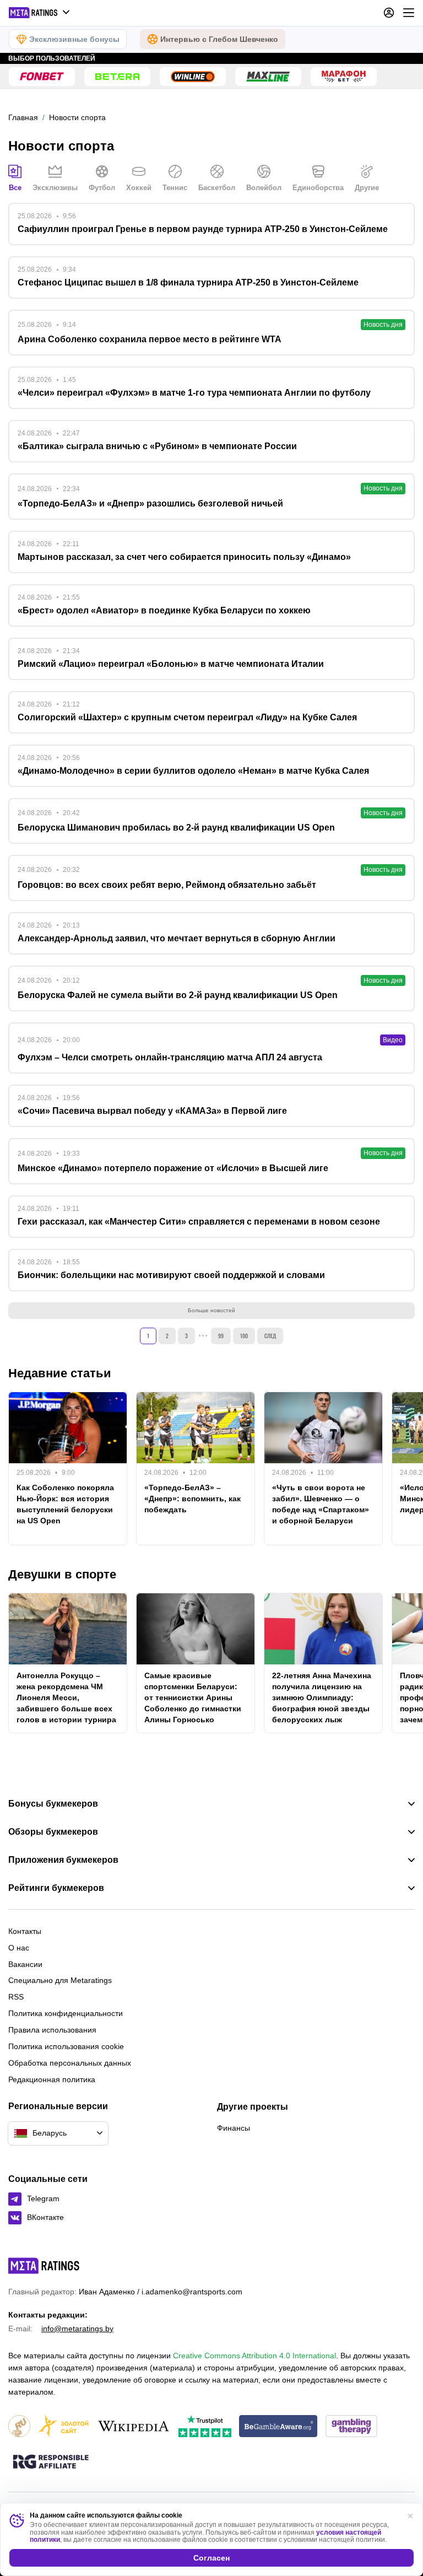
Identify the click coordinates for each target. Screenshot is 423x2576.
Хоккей (139, 188)
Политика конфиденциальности (66, 2013)
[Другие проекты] (40, 13)
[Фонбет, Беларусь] (42, 77)
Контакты (25, 1931)
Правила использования (52, 2030)
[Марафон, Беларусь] (344, 77)
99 (221, 1336)
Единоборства (318, 188)
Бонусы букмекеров (53, 1804)
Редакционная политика (52, 2079)
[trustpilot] (205, 2427)
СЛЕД (270, 1336)
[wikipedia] (134, 2427)
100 (244, 1336)
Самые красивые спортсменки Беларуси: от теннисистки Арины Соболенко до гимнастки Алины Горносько (193, 1697)
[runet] (19, 2427)
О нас (19, 1948)
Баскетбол (217, 188)
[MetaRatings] (44, 2266)
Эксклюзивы (55, 188)
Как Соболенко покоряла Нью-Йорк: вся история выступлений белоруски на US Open (65, 1504)
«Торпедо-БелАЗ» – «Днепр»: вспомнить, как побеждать (192, 1499)
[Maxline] (268, 77)
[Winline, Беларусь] (193, 77)
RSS (16, 1997)
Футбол (102, 188)
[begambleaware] (278, 2427)
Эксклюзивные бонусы (74, 39)
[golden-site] (63, 2427)
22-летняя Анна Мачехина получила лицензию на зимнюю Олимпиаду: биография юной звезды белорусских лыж (322, 1697)
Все (15, 188)
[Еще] (409, 13)
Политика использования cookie (66, 2046)
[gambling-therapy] (351, 2427)
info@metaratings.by (77, 2329)
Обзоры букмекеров (53, 1832)
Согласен (211, 2558)
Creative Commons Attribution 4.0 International (254, 2356)
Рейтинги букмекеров (56, 1888)
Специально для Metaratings (60, 1980)
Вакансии (25, 1964)
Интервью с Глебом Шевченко (219, 39)
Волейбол (264, 188)
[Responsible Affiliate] (51, 2462)
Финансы (234, 2128)
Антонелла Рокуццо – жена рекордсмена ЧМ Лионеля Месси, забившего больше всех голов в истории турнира (66, 1697)
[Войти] (389, 13)
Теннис (175, 188)
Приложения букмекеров (63, 1860)
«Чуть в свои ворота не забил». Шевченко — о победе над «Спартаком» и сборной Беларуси (321, 1504)
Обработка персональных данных (70, 2063)
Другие (367, 188)
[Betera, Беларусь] (117, 77)
